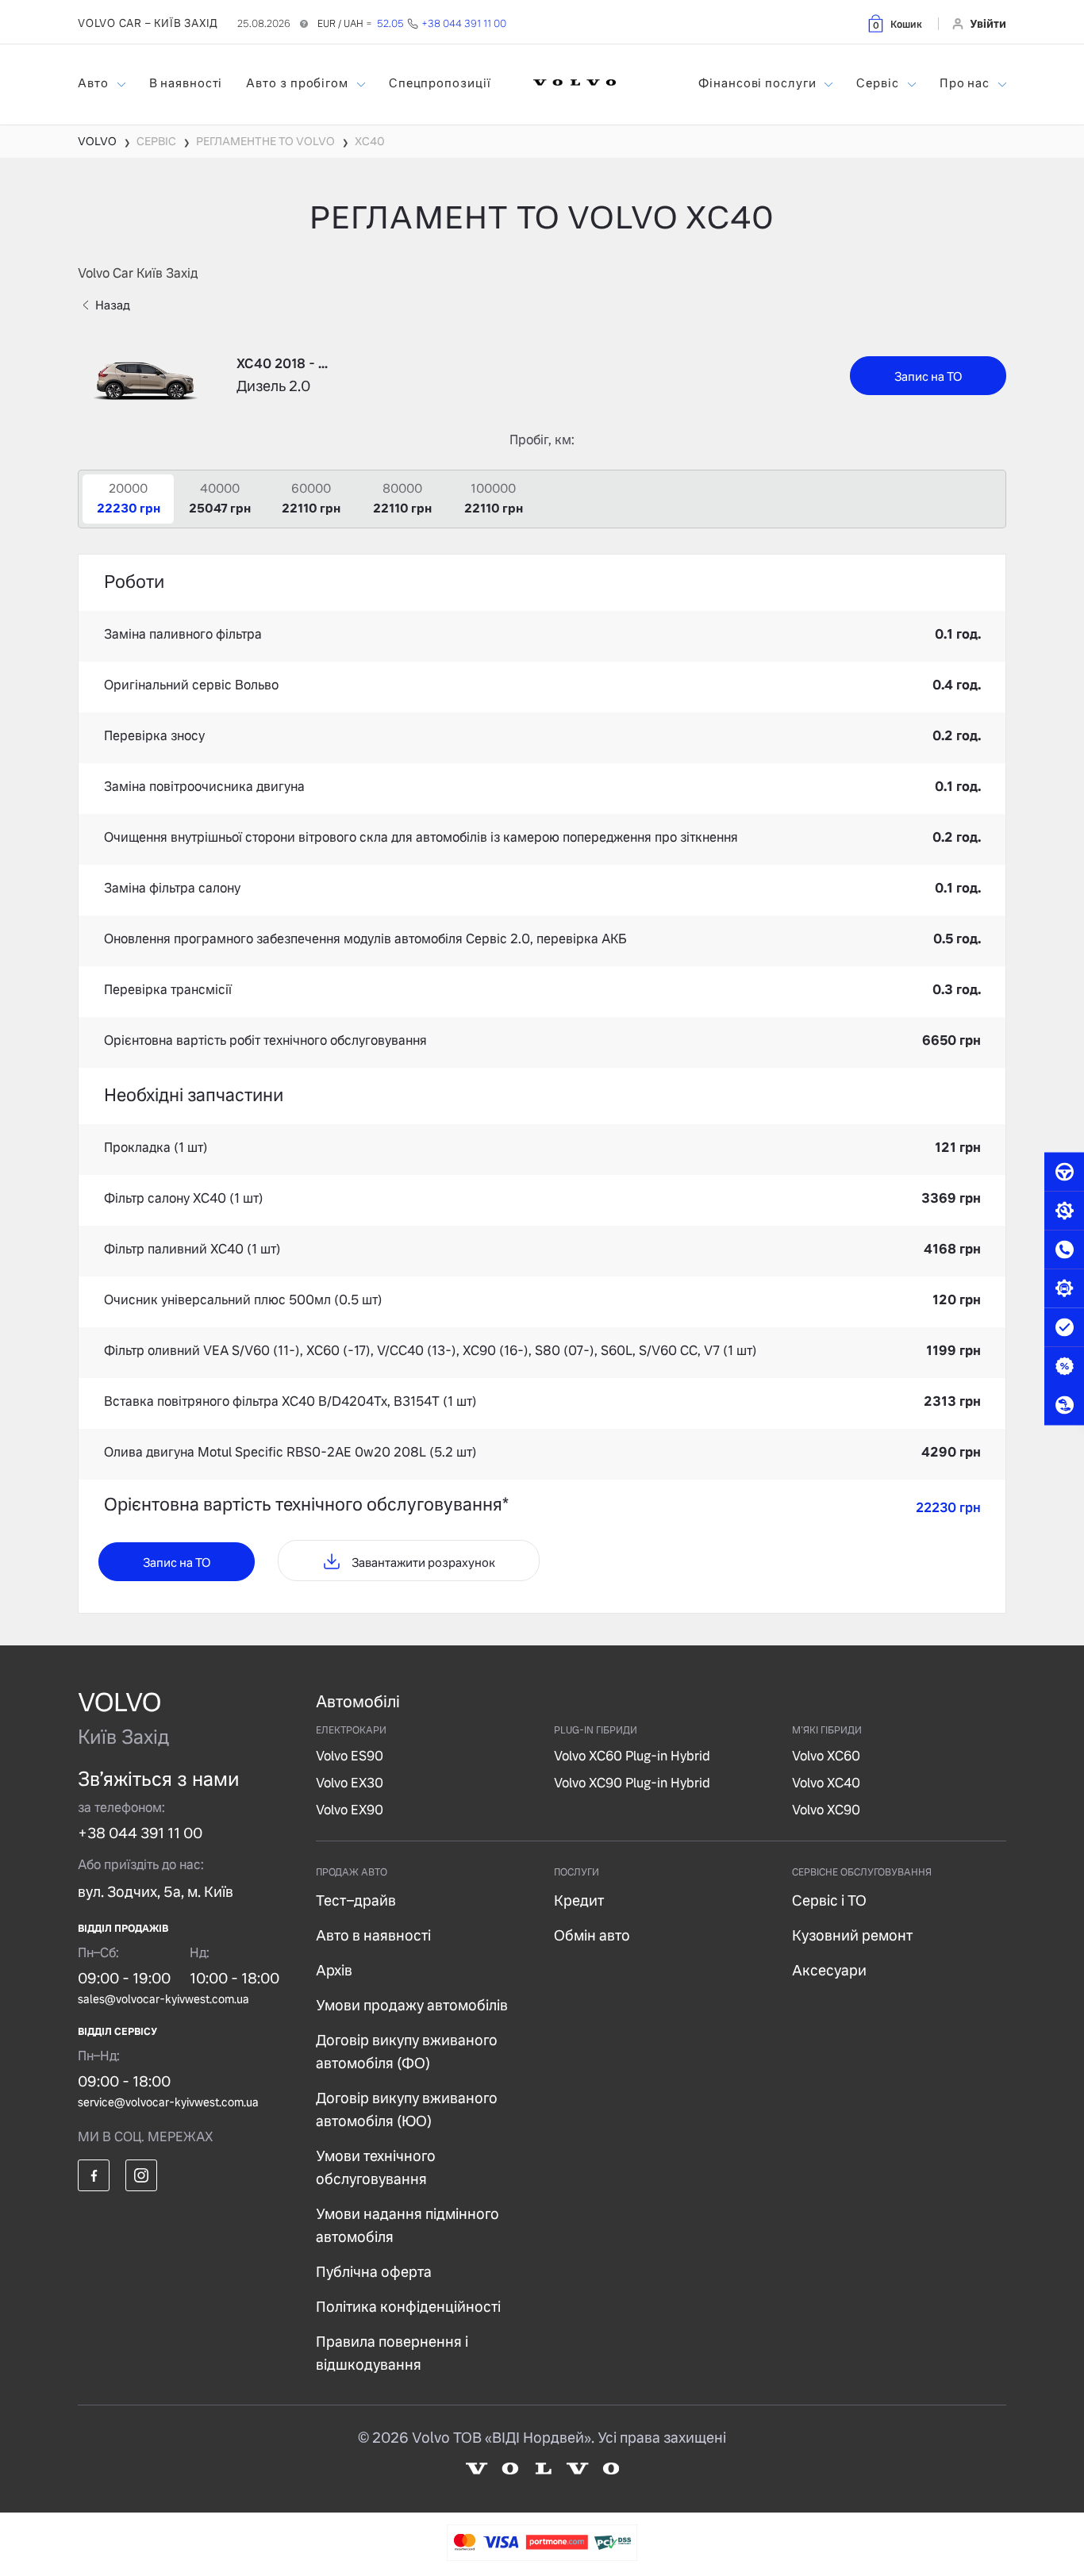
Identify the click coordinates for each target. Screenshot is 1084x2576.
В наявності (186, 83)
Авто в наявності (373, 1935)
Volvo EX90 (350, 1810)
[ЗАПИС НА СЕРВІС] (1064, 1211)
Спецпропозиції (440, 83)
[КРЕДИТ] (1064, 1366)
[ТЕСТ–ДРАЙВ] (1064, 1172)
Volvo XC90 (826, 1810)
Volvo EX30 (350, 1783)
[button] (894, 23)
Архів (334, 1970)
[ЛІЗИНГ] (1064, 1405)
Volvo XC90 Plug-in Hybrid (632, 1783)
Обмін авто (592, 1935)
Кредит (579, 1900)
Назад (113, 305)
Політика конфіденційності (408, 2307)
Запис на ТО (928, 376)
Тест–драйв (356, 1900)
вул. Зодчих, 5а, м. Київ (156, 1892)
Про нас (966, 83)
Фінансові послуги (759, 83)
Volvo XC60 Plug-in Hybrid (632, 1756)
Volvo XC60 (826, 1756)
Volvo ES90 (350, 1756)
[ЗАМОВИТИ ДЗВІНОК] (1064, 1250)
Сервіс (879, 83)
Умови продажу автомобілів (412, 2005)
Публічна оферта (374, 2272)
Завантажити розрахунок (422, 1562)
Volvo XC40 (826, 1783)
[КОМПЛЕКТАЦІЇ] (1064, 1288)
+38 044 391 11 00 (140, 1833)
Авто (95, 83)
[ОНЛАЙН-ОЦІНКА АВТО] (1064, 1327)
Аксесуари (829, 1970)
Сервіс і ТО (829, 1900)
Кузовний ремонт (852, 1935)
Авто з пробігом (298, 83)
